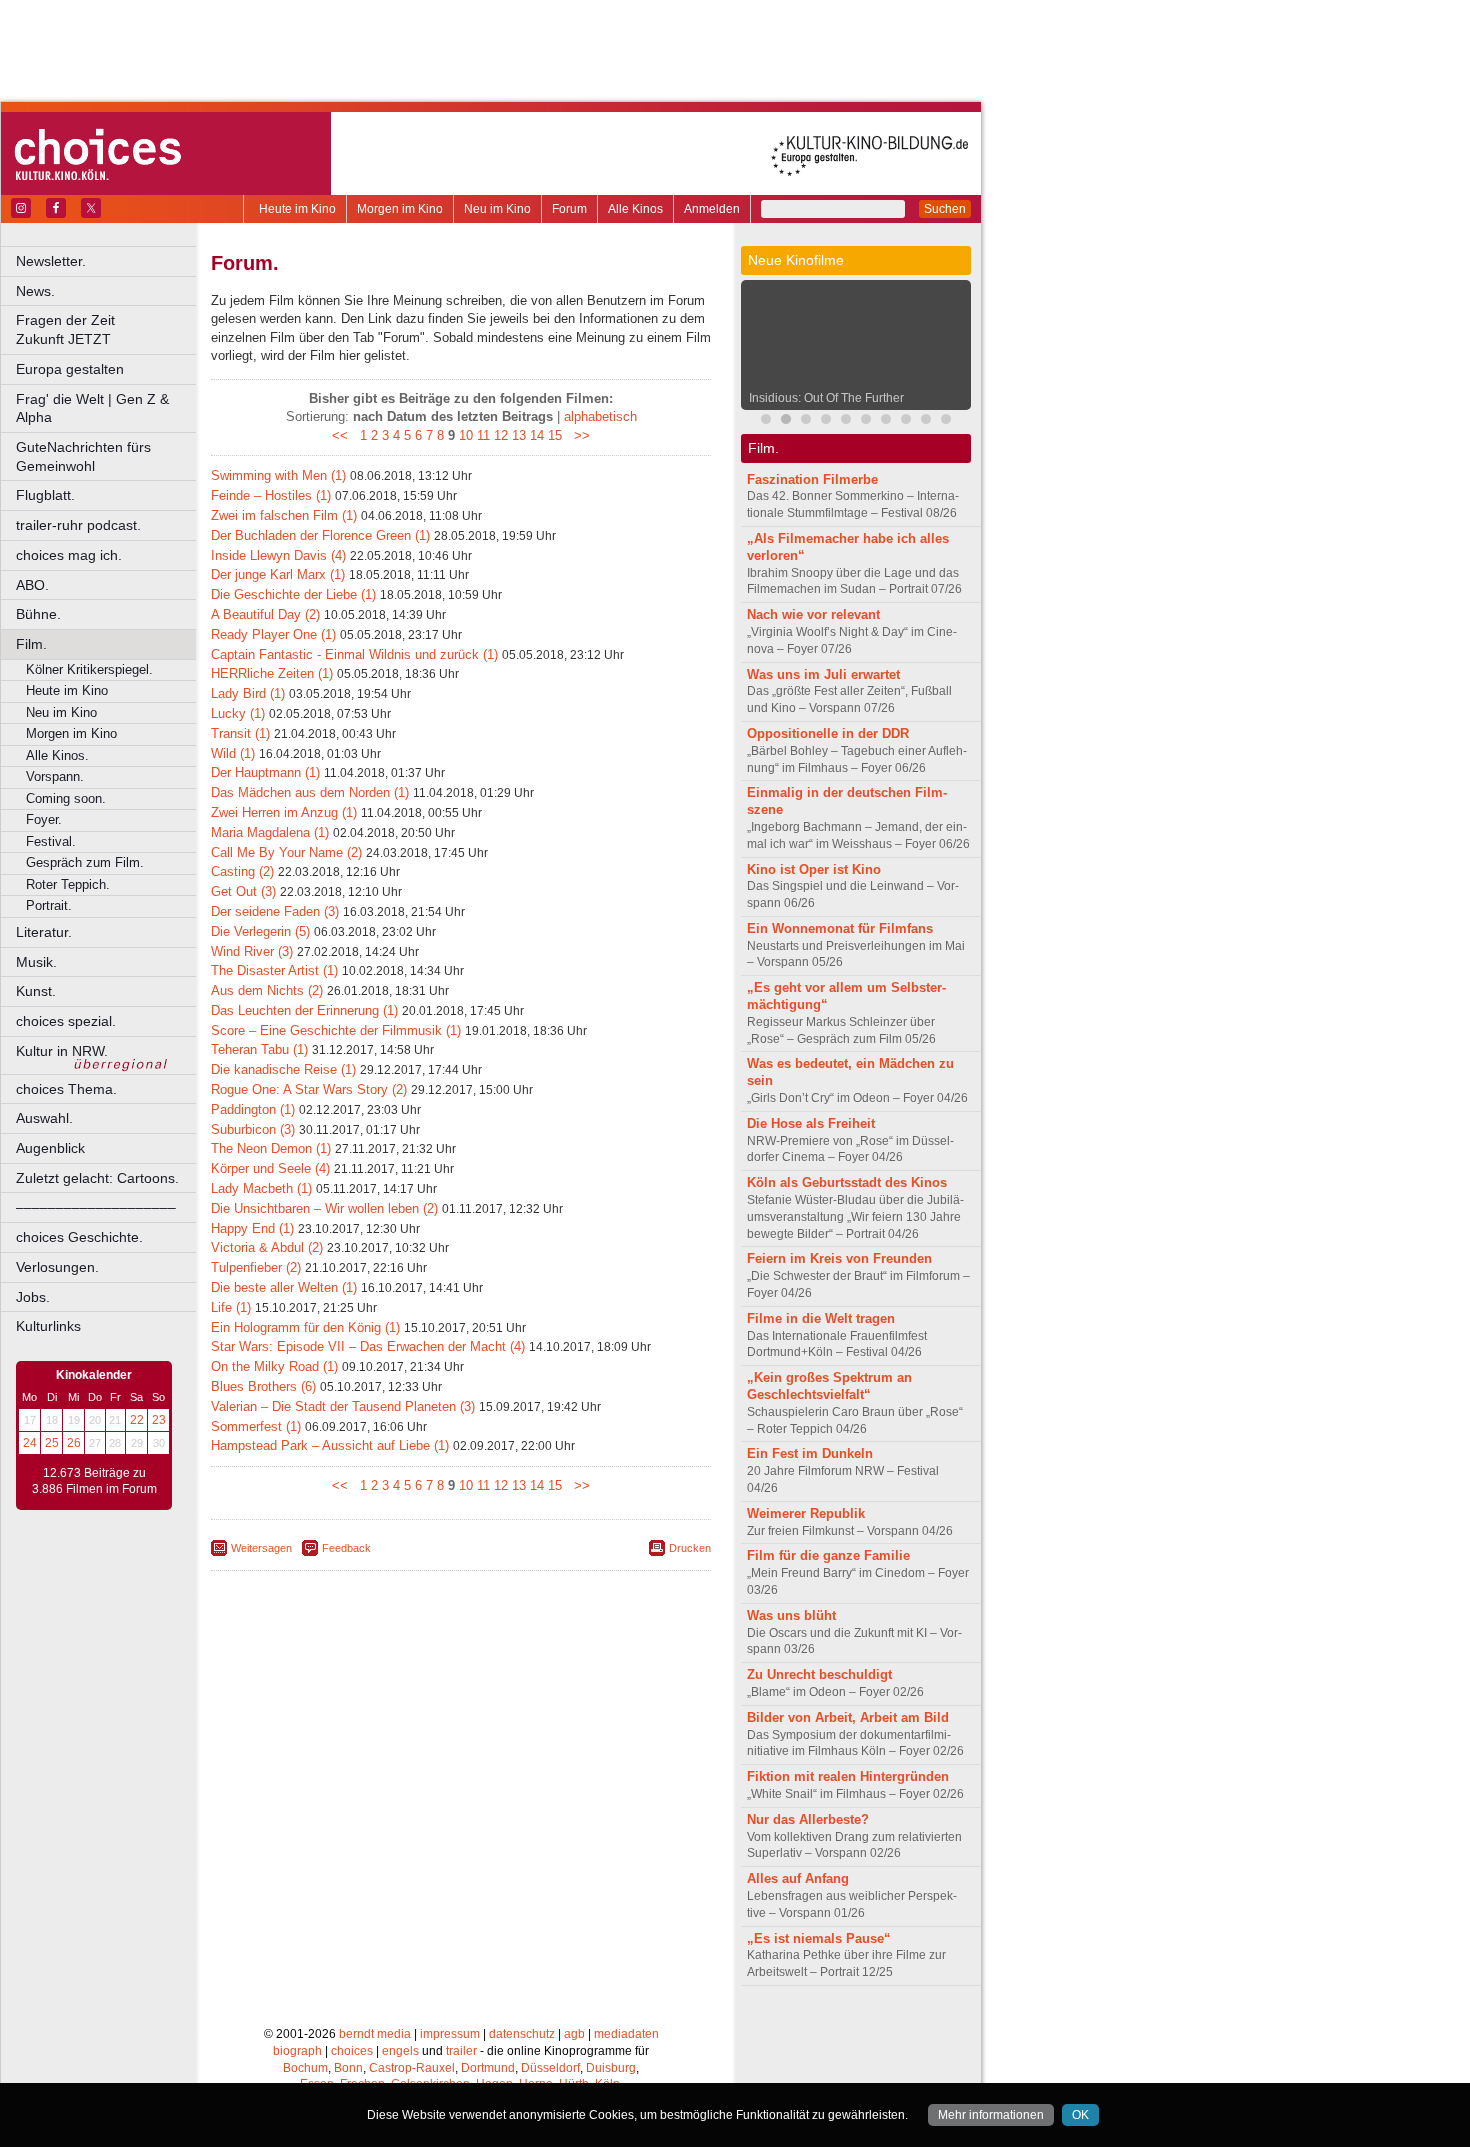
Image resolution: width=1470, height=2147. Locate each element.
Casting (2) (242, 871)
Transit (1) (240, 733)
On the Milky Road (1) (274, 1366)
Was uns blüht (791, 1615)
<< (344, 435)
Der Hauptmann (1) (265, 772)
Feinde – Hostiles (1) (271, 495)
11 (483, 435)
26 (74, 1443)
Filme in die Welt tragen (821, 1318)
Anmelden (712, 209)
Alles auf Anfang (798, 1878)
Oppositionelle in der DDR (828, 733)
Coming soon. (66, 798)
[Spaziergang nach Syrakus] (806, 421)
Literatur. (44, 932)
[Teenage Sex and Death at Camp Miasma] (846, 421)
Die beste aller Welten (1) (284, 1287)
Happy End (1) (252, 1228)
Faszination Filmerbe (812, 479)
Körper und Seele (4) (270, 1168)
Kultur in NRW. (62, 1051)
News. (35, 291)
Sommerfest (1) (256, 1426)
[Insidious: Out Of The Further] (786, 421)
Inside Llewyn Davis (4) (278, 555)
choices (352, 2051)
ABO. (32, 585)
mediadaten (626, 2034)
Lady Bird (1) (248, 693)
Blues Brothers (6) (263, 1386)
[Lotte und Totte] (926, 421)
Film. (31, 644)
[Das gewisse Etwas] (886, 421)
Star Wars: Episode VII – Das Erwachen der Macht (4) (368, 1346)
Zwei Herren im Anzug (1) (284, 812)
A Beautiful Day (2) (265, 614)
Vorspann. (55, 776)
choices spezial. (66, 1021)
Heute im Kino (297, 209)
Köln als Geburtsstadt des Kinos (847, 1182)
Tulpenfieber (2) (256, 1267)
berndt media (375, 2034)
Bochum (305, 2068)
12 (501, 435)
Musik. (36, 962)
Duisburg (611, 2068)
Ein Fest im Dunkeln (810, 1453)
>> (578, 435)
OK (1080, 2115)
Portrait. (49, 905)
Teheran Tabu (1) (259, 1049)
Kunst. (36, 991)
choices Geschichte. (79, 1237)
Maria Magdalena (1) (270, 832)
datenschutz (522, 2034)
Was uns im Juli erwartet (823, 674)
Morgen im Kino (400, 209)
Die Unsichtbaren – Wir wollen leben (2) (324, 1208)
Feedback (346, 1548)
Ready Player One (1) (273, 634)
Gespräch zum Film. (85, 862)
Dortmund (488, 2068)
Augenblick (50, 1148)
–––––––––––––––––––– (96, 1207)
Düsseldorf (550, 2068)
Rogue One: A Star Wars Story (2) (309, 1089)
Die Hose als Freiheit (811, 1123)
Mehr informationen (991, 2115)
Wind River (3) (252, 951)
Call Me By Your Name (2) (286, 852)
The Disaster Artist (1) (274, 970)
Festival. (51, 841)
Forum (569, 209)
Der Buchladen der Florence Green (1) (320, 535)
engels (400, 2051)
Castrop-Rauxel (412, 2068)
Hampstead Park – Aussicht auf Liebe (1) (330, 1445)
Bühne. (38, 614)
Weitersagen (261, 1548)
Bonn (348, 2068)
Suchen (945, 209)
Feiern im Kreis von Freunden (839, 1258)
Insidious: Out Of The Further (826, 398)
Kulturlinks (48, 1326)
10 (466, 435)
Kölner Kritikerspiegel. (89, 669)
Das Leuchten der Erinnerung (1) (304, 1010)
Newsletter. (51, 261)
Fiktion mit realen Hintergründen (848, 1776)
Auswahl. (44, 1118)
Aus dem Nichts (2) (267, 990)
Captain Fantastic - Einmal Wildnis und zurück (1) (354, 654)
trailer (461, 2051)
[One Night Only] (906, 421)
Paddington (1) (253, 1109)
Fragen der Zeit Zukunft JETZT (107, 329)
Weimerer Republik (806, 1513)
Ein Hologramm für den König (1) (305, 1327)
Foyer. (44, 819)
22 (137, 1420)
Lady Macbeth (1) (261, 1188)
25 (52, 1443)
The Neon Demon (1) (271, 1148)
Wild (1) (233, 753)
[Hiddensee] (866, 421)
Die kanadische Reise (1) (283, 1069)
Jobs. (33, 1297)
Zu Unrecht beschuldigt (819, 1674)
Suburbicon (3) (253, 1129)
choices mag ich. (69, 555)
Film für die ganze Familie (828, 1555)
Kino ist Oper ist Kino (814, 869)
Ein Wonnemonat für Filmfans (840, 928)
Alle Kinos (635, 209)
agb (574, 2034)
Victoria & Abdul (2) (267, 1247)
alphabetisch (600, 416)
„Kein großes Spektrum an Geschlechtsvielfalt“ (829, 1386)
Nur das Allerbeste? (808, 1819)
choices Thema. (66, 1089)
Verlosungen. (57, 1267)
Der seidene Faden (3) (275, 911)
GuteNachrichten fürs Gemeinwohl (83, 456)
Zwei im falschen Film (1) (284, 515)
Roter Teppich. (68, 884)
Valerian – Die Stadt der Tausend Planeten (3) (343, 1406)
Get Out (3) (243, 891)
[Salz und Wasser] (946, 421)
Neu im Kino (497, 209)
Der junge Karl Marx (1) (278, 574)
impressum (450, 2034)
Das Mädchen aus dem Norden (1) (310, 792)
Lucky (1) (238, 713)
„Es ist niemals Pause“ (819, 1938)
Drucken (690, 1548)
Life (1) (231, 1307)
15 (555, 435)
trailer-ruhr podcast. (78, 525)
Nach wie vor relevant (813, 614)
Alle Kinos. (57, 755)
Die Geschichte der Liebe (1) (293, 594)
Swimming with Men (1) (278, 475)
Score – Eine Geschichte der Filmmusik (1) (336, 1030)
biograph (297, 2051)
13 (519, 435)
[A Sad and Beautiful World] (826, 421)
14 (537, 435)
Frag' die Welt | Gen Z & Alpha (92, 408)
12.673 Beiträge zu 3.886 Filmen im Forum (94, 1481)
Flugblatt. (45, 495)
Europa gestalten (70, 369)
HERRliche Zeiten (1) (272, 673)
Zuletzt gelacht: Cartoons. (97, 1178)
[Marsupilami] (766, 421)
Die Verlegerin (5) (260, 931)
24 (30, 1443)
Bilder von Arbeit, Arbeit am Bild (848, 1717)
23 (159, 1420)
